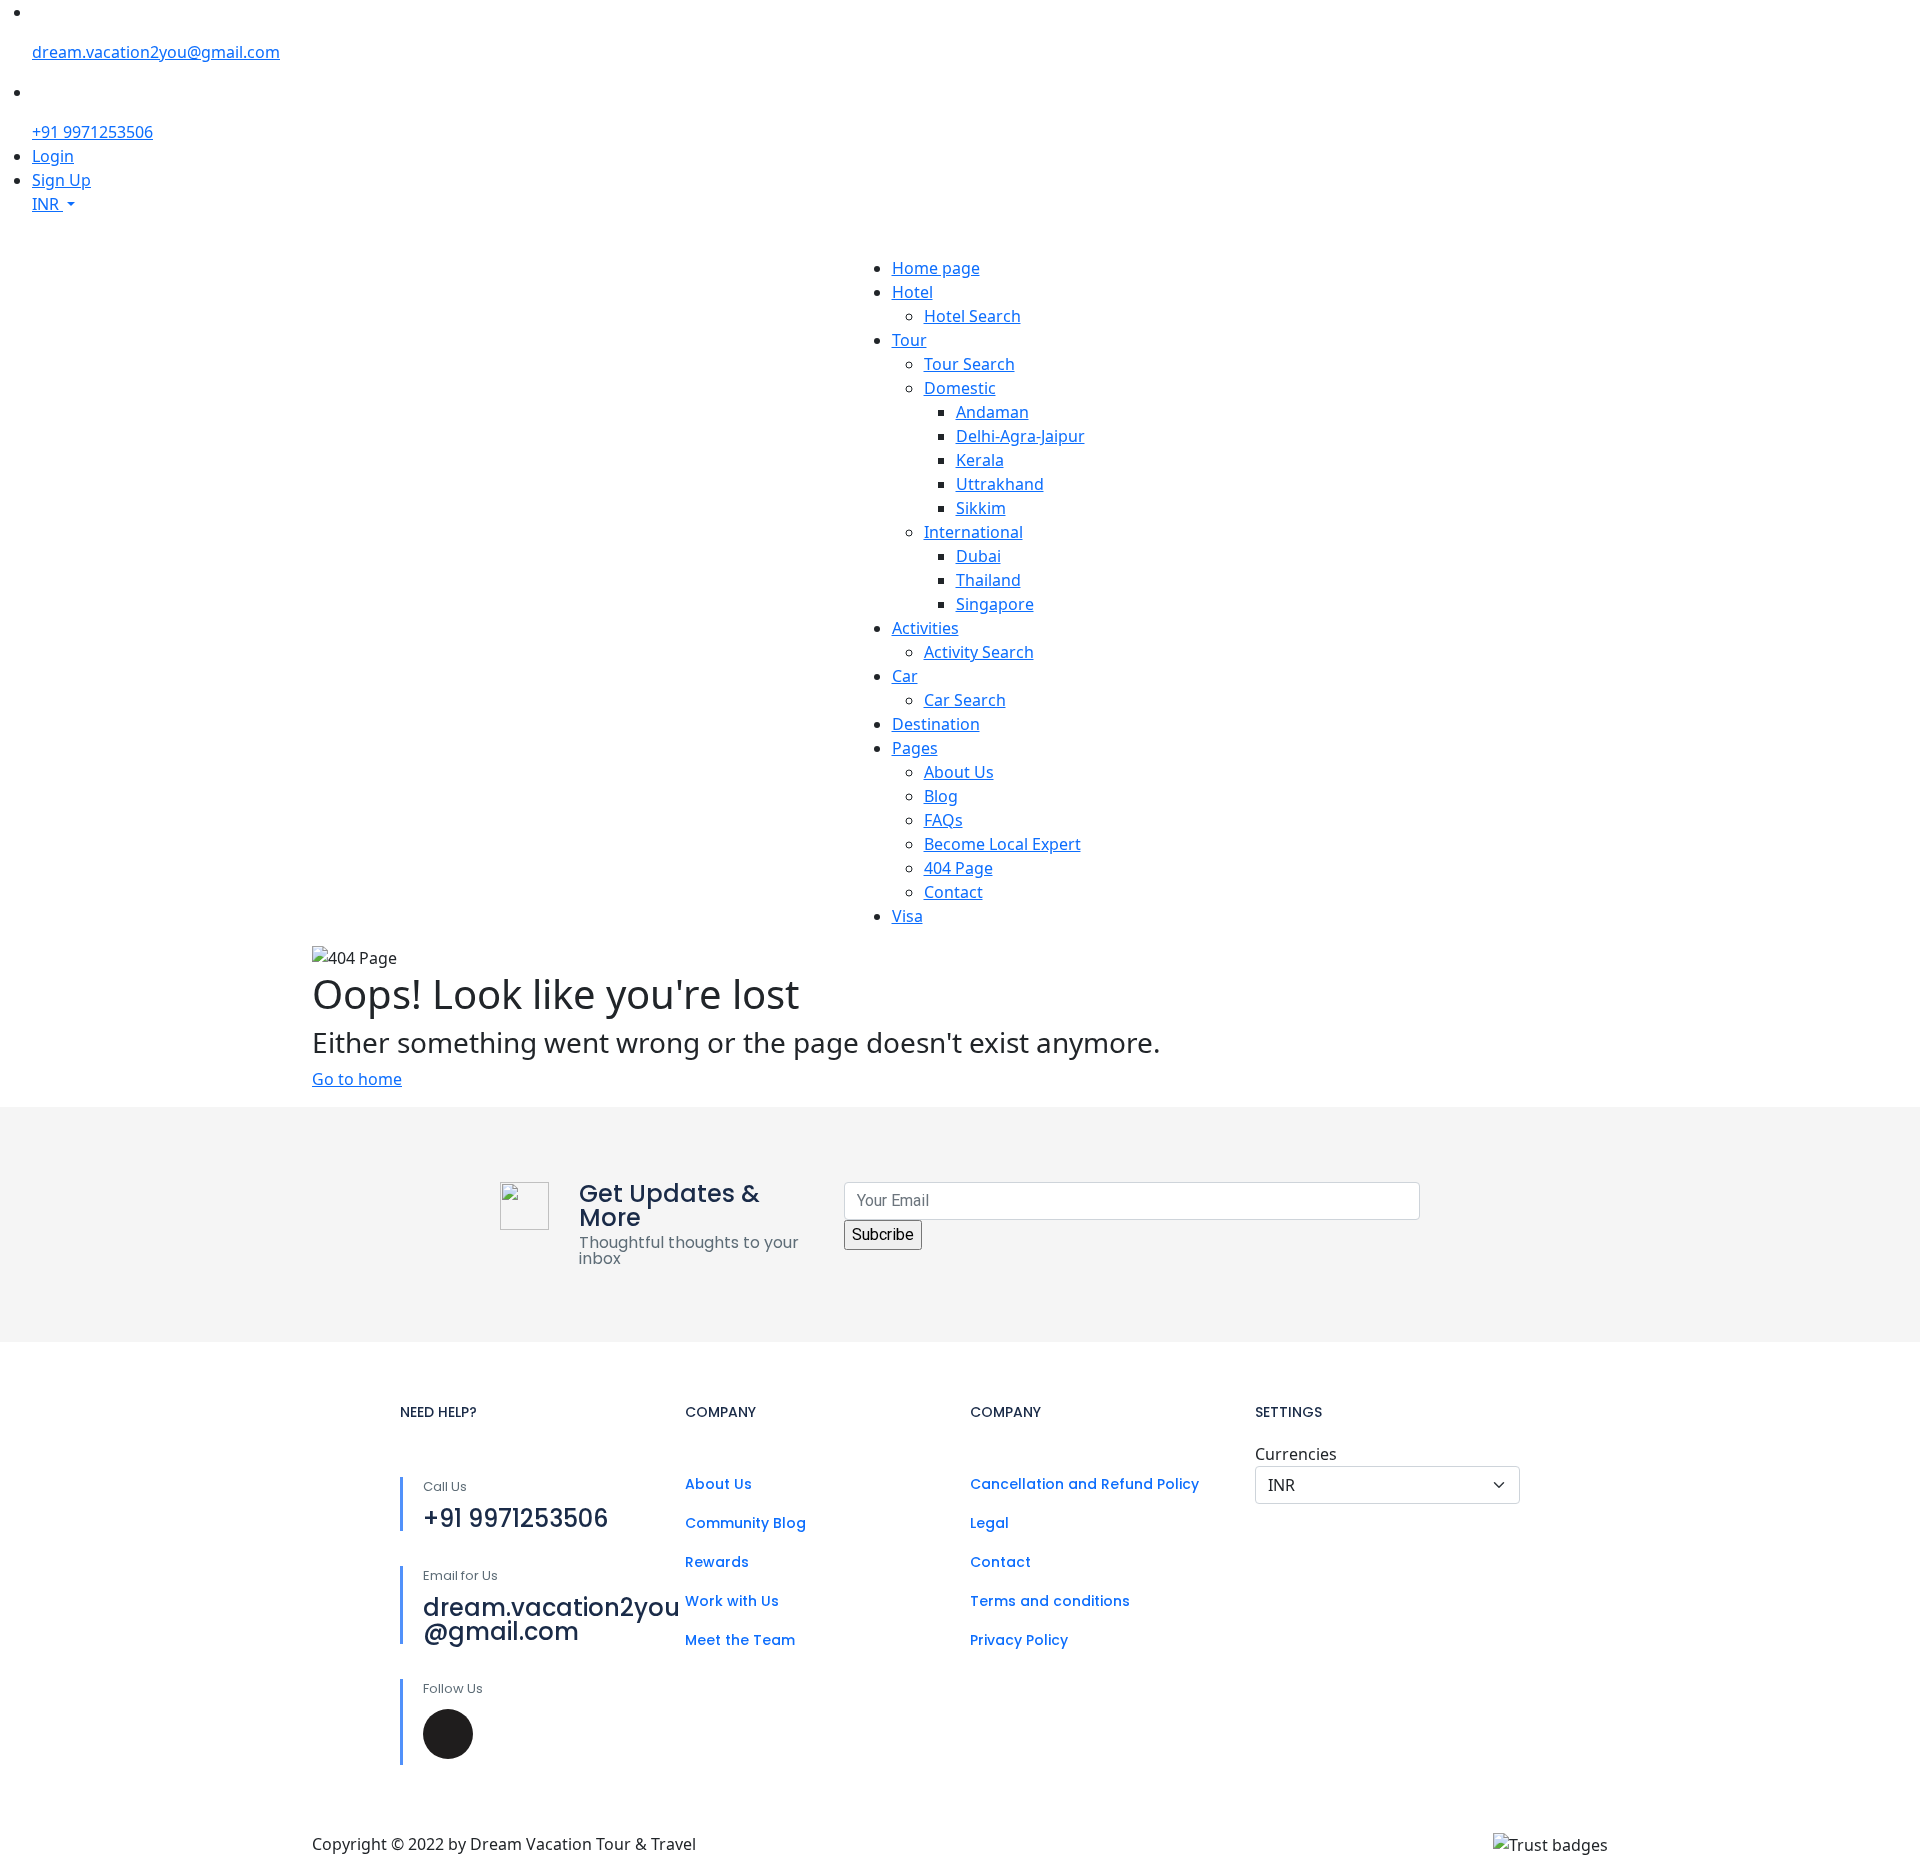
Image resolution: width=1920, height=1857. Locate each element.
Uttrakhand (1000, 484)
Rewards (717, 1562)
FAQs (943, 820)
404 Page (958, 868)
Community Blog (745, 1523)
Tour (909, 340)
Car (905, 676)
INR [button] (47, 204)
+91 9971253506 (92, 132)
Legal (989, 1523)
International (973, 532)
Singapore (995, 604)
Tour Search (969, 364)
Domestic (960, 388)
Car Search (965, 700)
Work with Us (732, 1601)
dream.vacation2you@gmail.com (156, 52)
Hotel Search (972, 316)
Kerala (980, 460)
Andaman (992, 412)
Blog (941, 796)
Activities (925, 628)
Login (53, 156)
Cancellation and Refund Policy (1084, 1484)
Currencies (1296, 1454)
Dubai (978, 556)
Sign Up (61, 180)
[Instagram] (519, 1734)
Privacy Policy (1019, 1640)
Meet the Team (740, 1640)
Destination (936, 724)
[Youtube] (590, 1734)
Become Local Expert (1002, 844)
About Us (959, 772)
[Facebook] (448, 1734)
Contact (953, 892)
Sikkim (981, 508)
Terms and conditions (1050, 1601)
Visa (907, 916)
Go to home (357, 1079)
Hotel (912, 292)
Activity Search (979, 652)
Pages (915, 748)
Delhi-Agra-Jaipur (1020, 436)
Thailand (988, 580)
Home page (936, 268)
